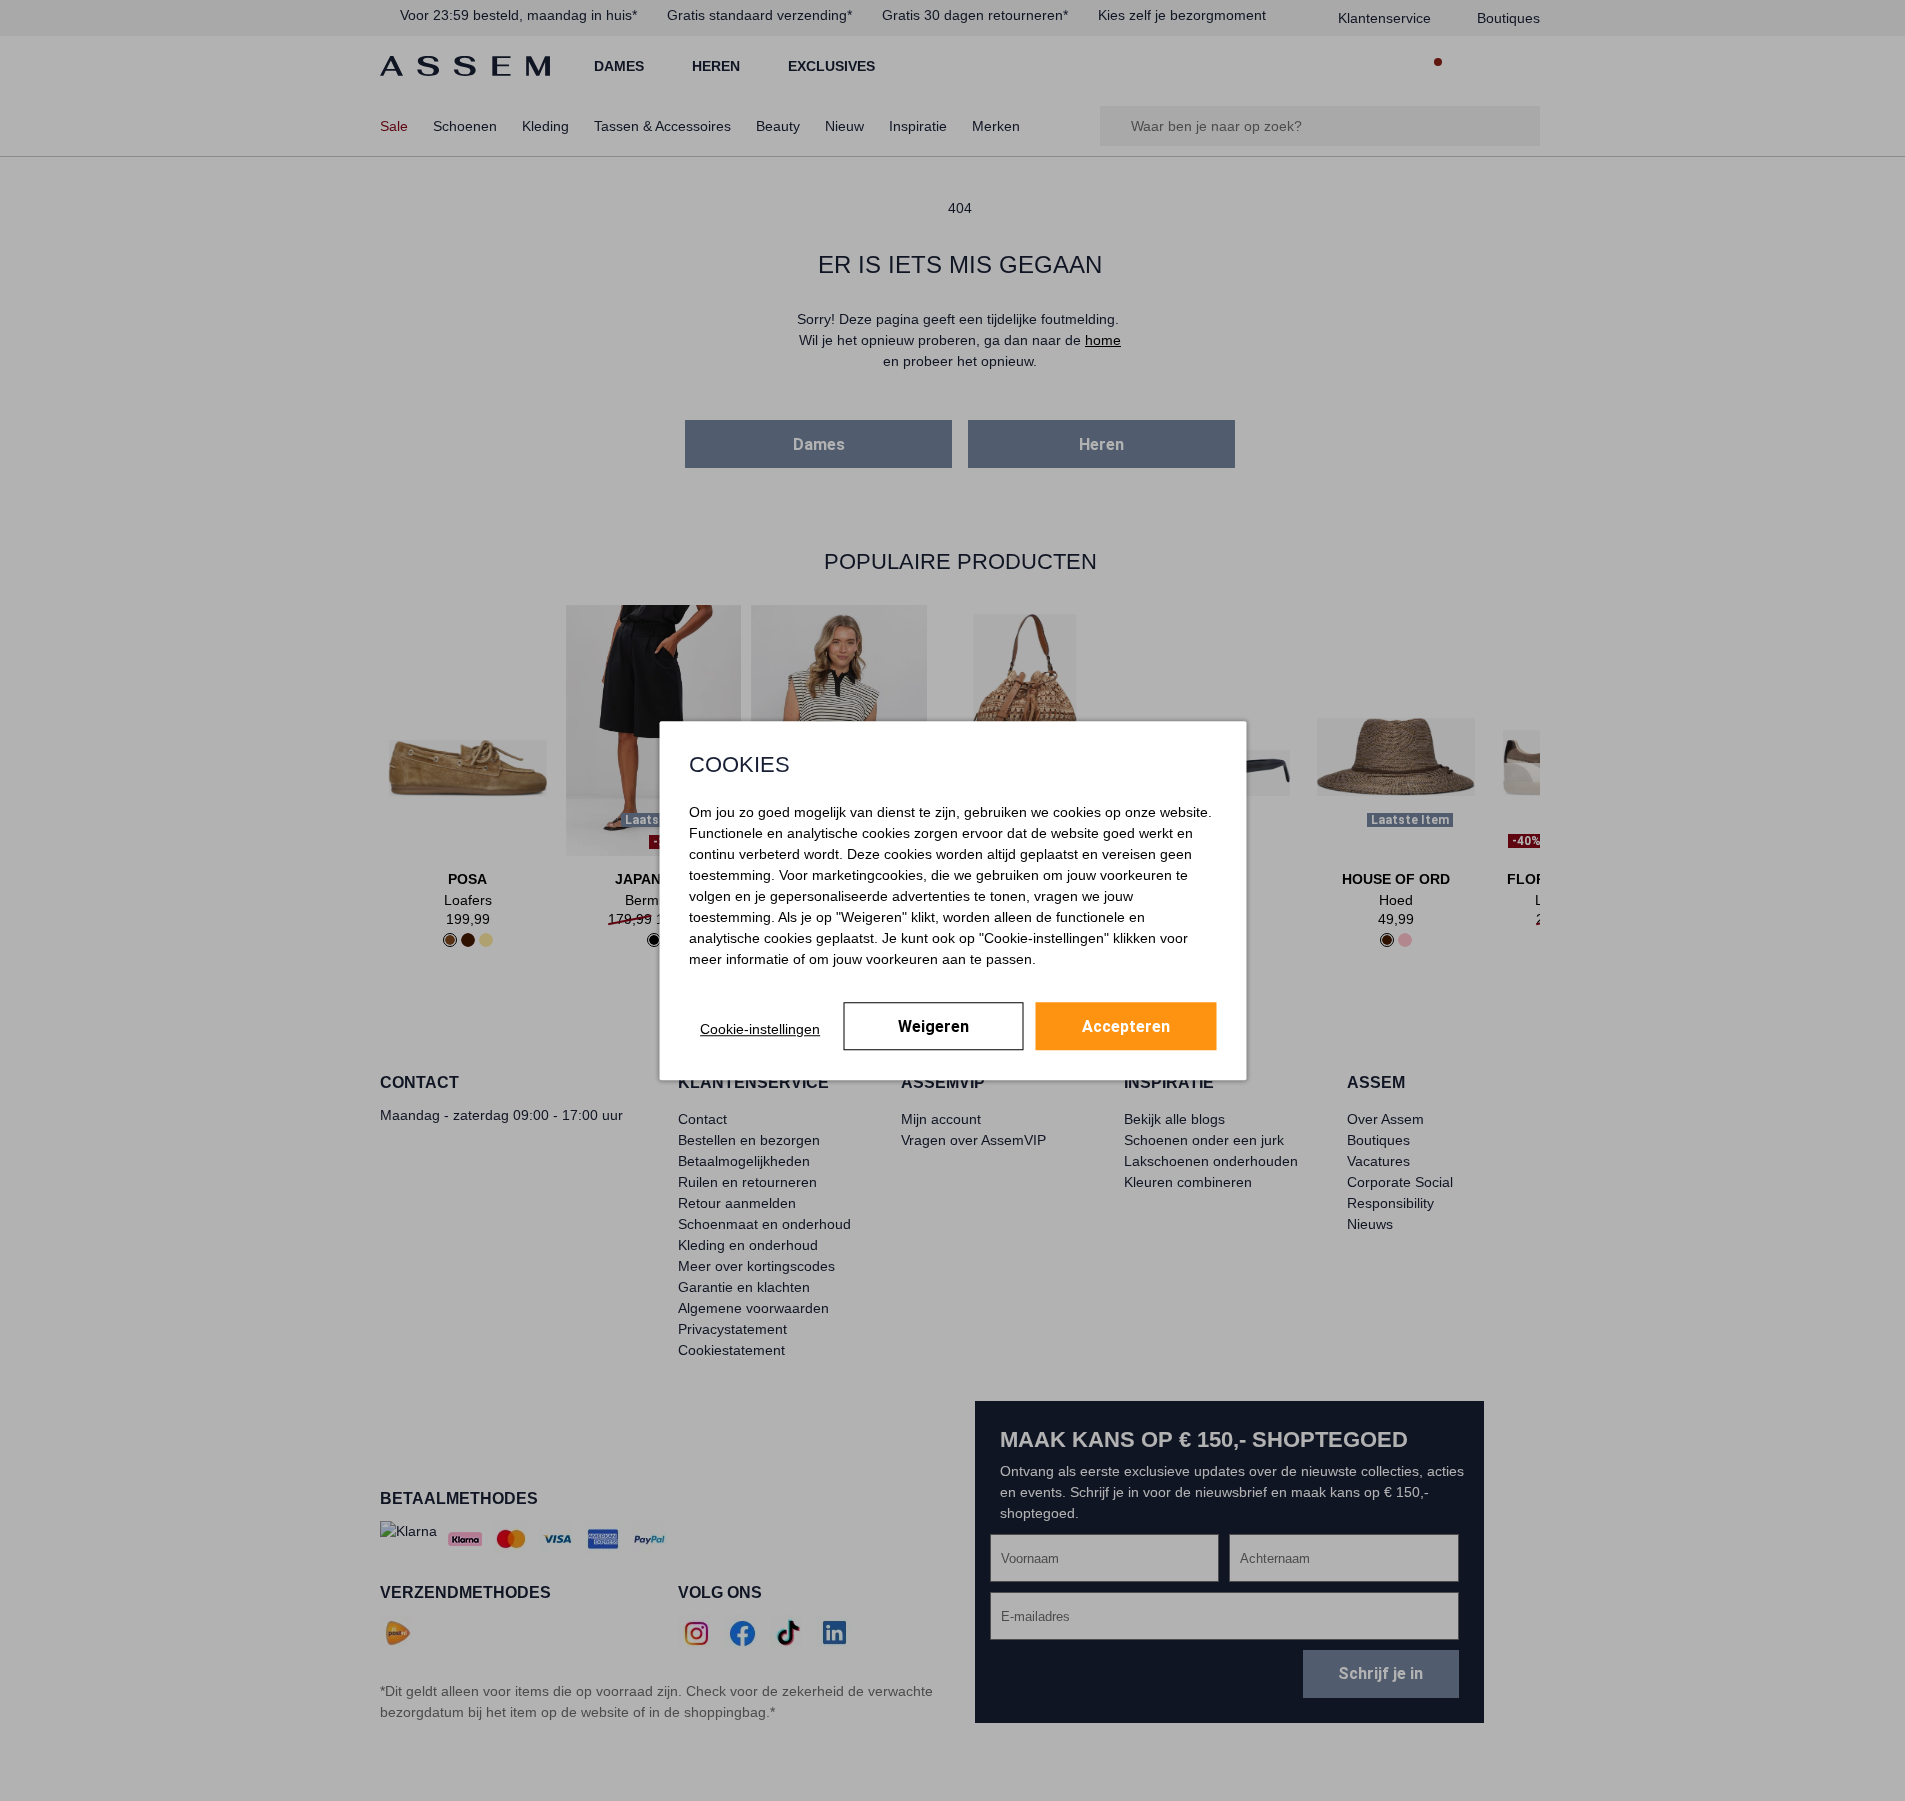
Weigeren (933, 1026)
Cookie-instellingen (760, 1029)
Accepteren (1126, 1026)
